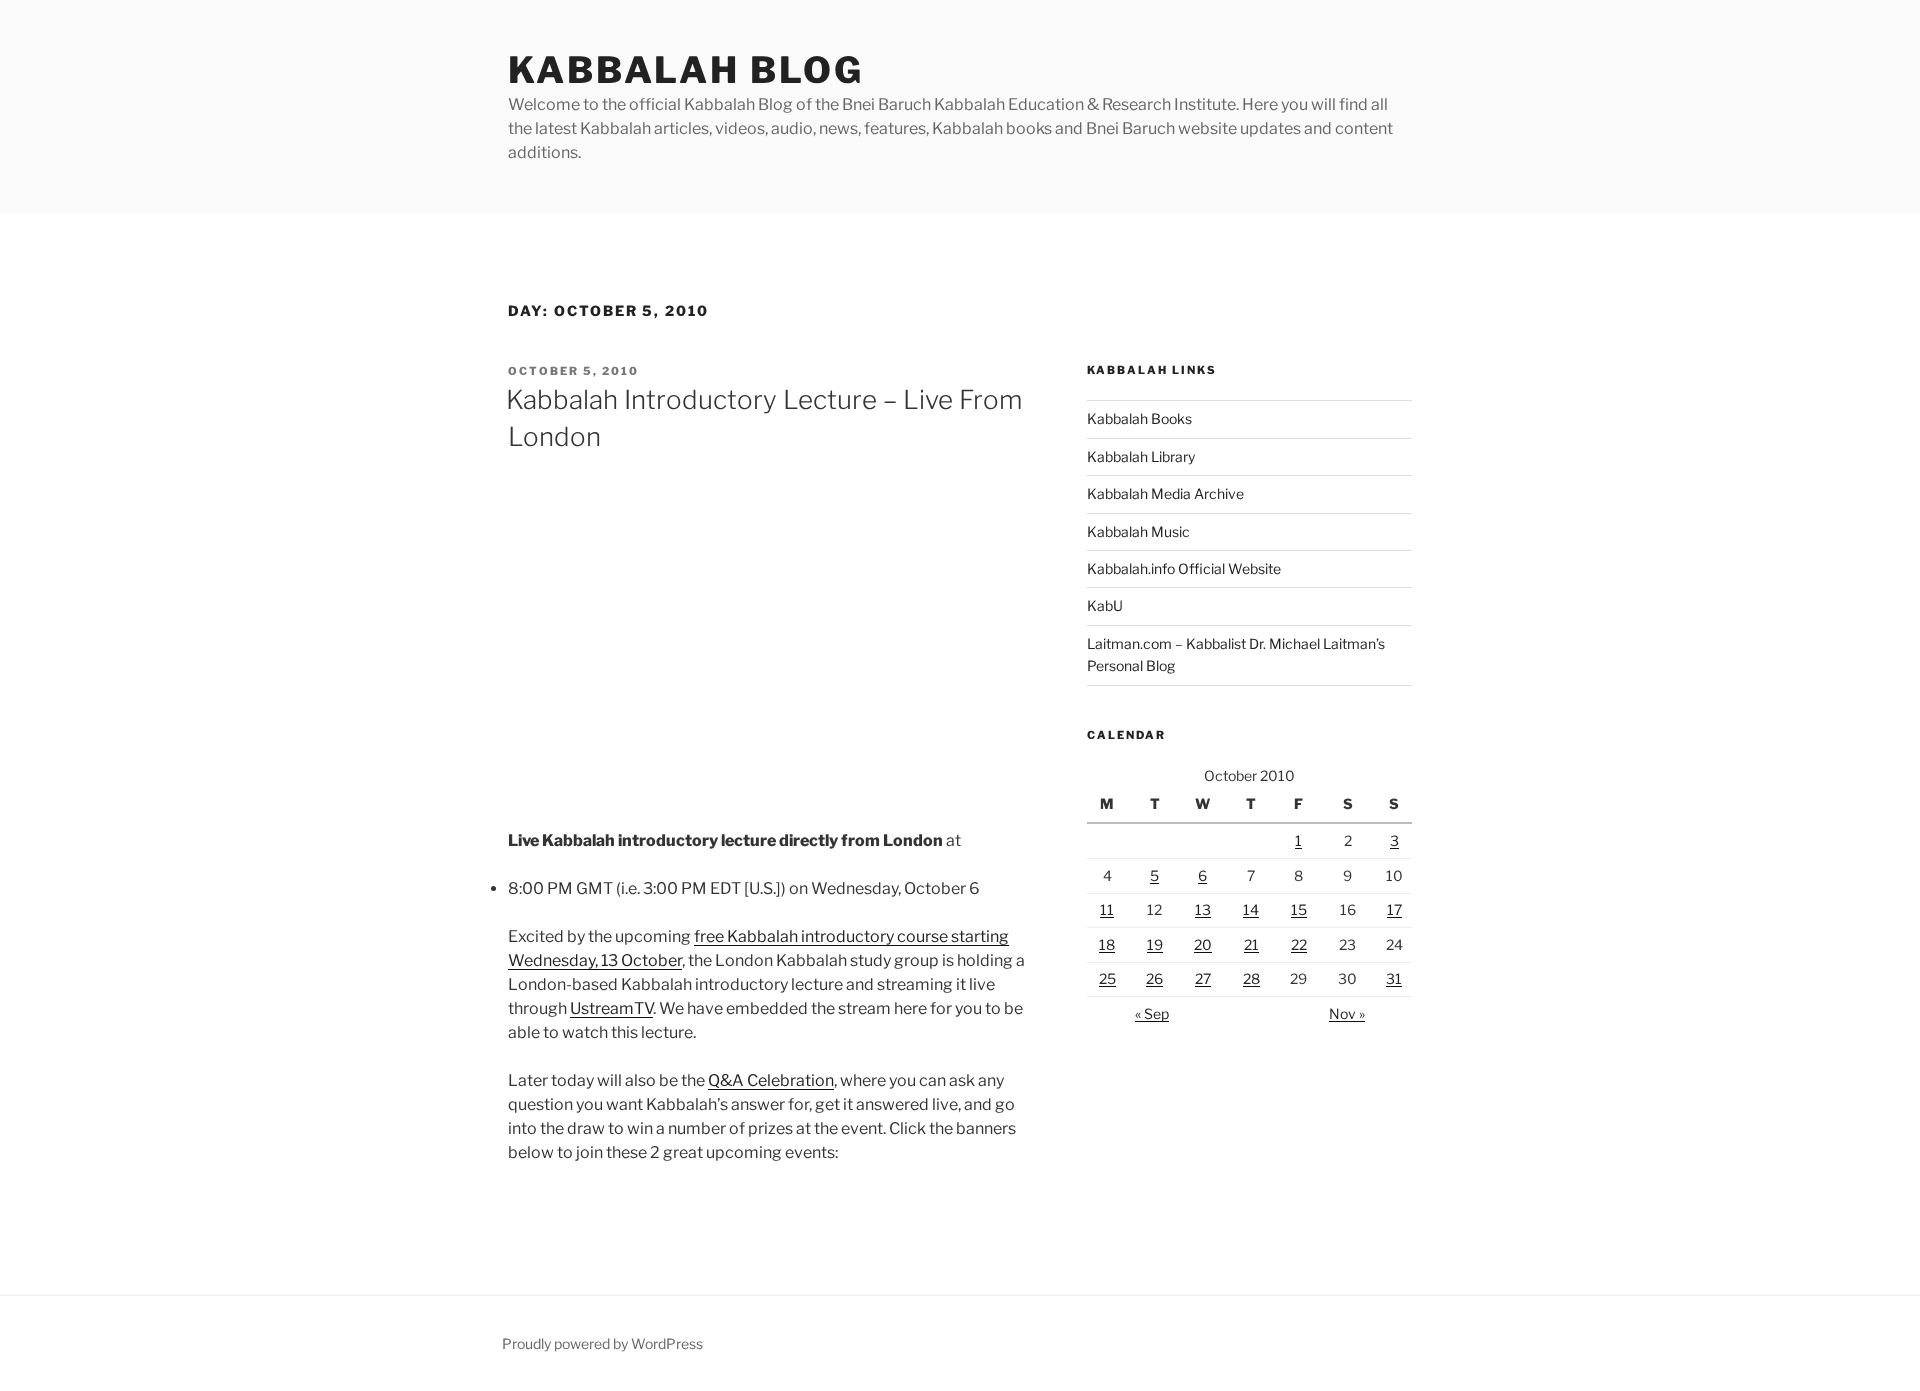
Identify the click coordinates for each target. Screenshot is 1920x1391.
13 (1203, 909)
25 (1107, 978)
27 (1203, 978)
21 (1251, 944)
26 (1154, 978)
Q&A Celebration (771, 1080)
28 (1251, 978)
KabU (1105, 605)
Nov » (1347, 1013)
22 (1299, 944)
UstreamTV (611, 1008)
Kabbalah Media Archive (1165, 493)
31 (1394, 978)
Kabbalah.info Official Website (1184, 568)
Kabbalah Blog (685, 70)
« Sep (1152, 1013)
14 (1251, 909)
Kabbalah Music (1138, 531)
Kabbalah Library (1141, 456)
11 (1107, 909)
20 (1203, 944)
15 (1299, 909)
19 (1155, 944)
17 (1394, 909)
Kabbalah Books (1139, 418)
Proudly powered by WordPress (602, 1343)
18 (1107, 944)
